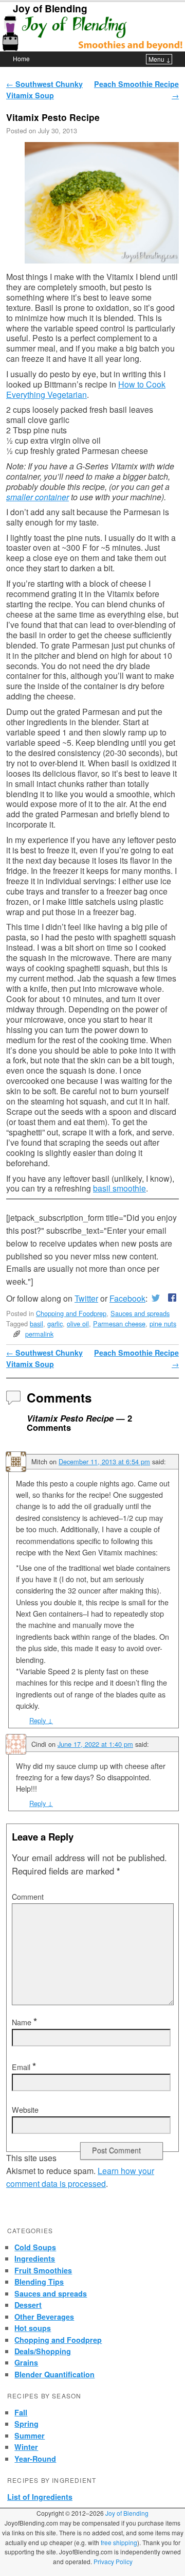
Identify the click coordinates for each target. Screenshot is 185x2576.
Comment (28, 1897)
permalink (39, 1334)
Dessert (28, 2305)
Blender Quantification (54, 2374)
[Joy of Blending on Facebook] (170, 1298)
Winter (26, 2447)
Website (25, 2110)
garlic (55, 1324)
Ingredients (35, 2258)
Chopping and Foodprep (71, 1313)
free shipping (119, 2542)
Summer (30, 2435)
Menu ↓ (160, 59)
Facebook (127, 1298)
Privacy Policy (113, 2561)
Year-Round (35, 2459)
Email (24, 2067)
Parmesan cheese (119, 1324)
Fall (21, 2412)
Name (24, 2022)
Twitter (86, 1298)
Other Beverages (44, 2317)
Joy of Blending (50, 8)
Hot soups (33, 2328)
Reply (41, 1720)
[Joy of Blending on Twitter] (156, 1298)
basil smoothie (119, 1188)
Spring (26, 2424)
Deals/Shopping (43, 2351)
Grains (26, 2362)
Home (21, 58)
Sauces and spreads (140, 1313)
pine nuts (163, 1324)
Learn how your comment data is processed (80, 2177)
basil (36, 1324)
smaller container (38, 497)
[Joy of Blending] (92, 33)
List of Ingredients (40, 2497)
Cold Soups (35, 2247)
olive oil (78, 1324)
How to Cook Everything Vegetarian (86, 389)
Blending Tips (39, 2282)
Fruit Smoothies (43, 2270)
